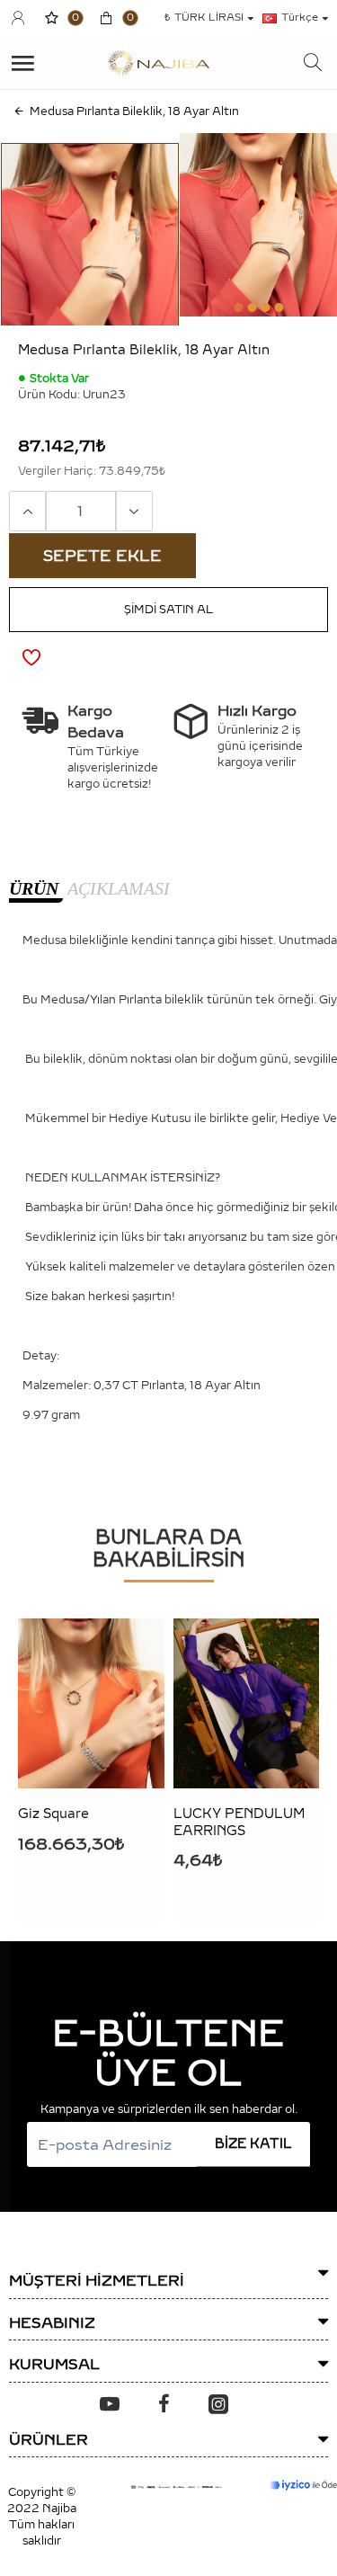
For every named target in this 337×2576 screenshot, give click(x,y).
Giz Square (53, 1814)
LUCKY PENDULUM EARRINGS (239, 1822)
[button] (238, 308)
